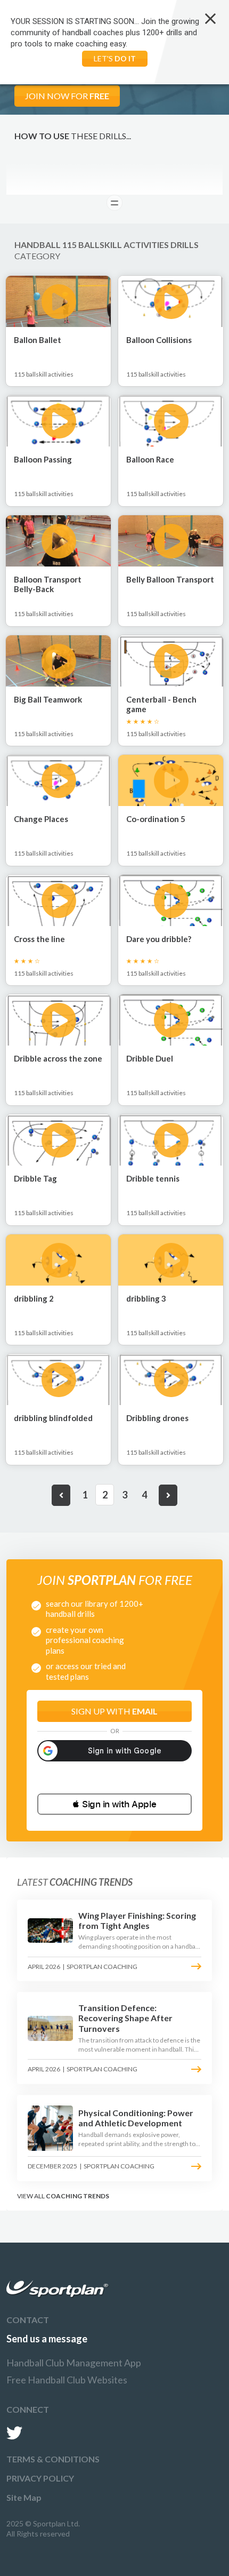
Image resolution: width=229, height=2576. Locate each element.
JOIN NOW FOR (67, 96)
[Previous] (61, 1495)
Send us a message (47, 2339)
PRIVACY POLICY (40, 2478)
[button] (114, 1804)
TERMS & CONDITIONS (53, 2459)
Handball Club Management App (74, 2363)
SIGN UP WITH (114, 1711)
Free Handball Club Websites (67, 2380)
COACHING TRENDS (77, 2196)
